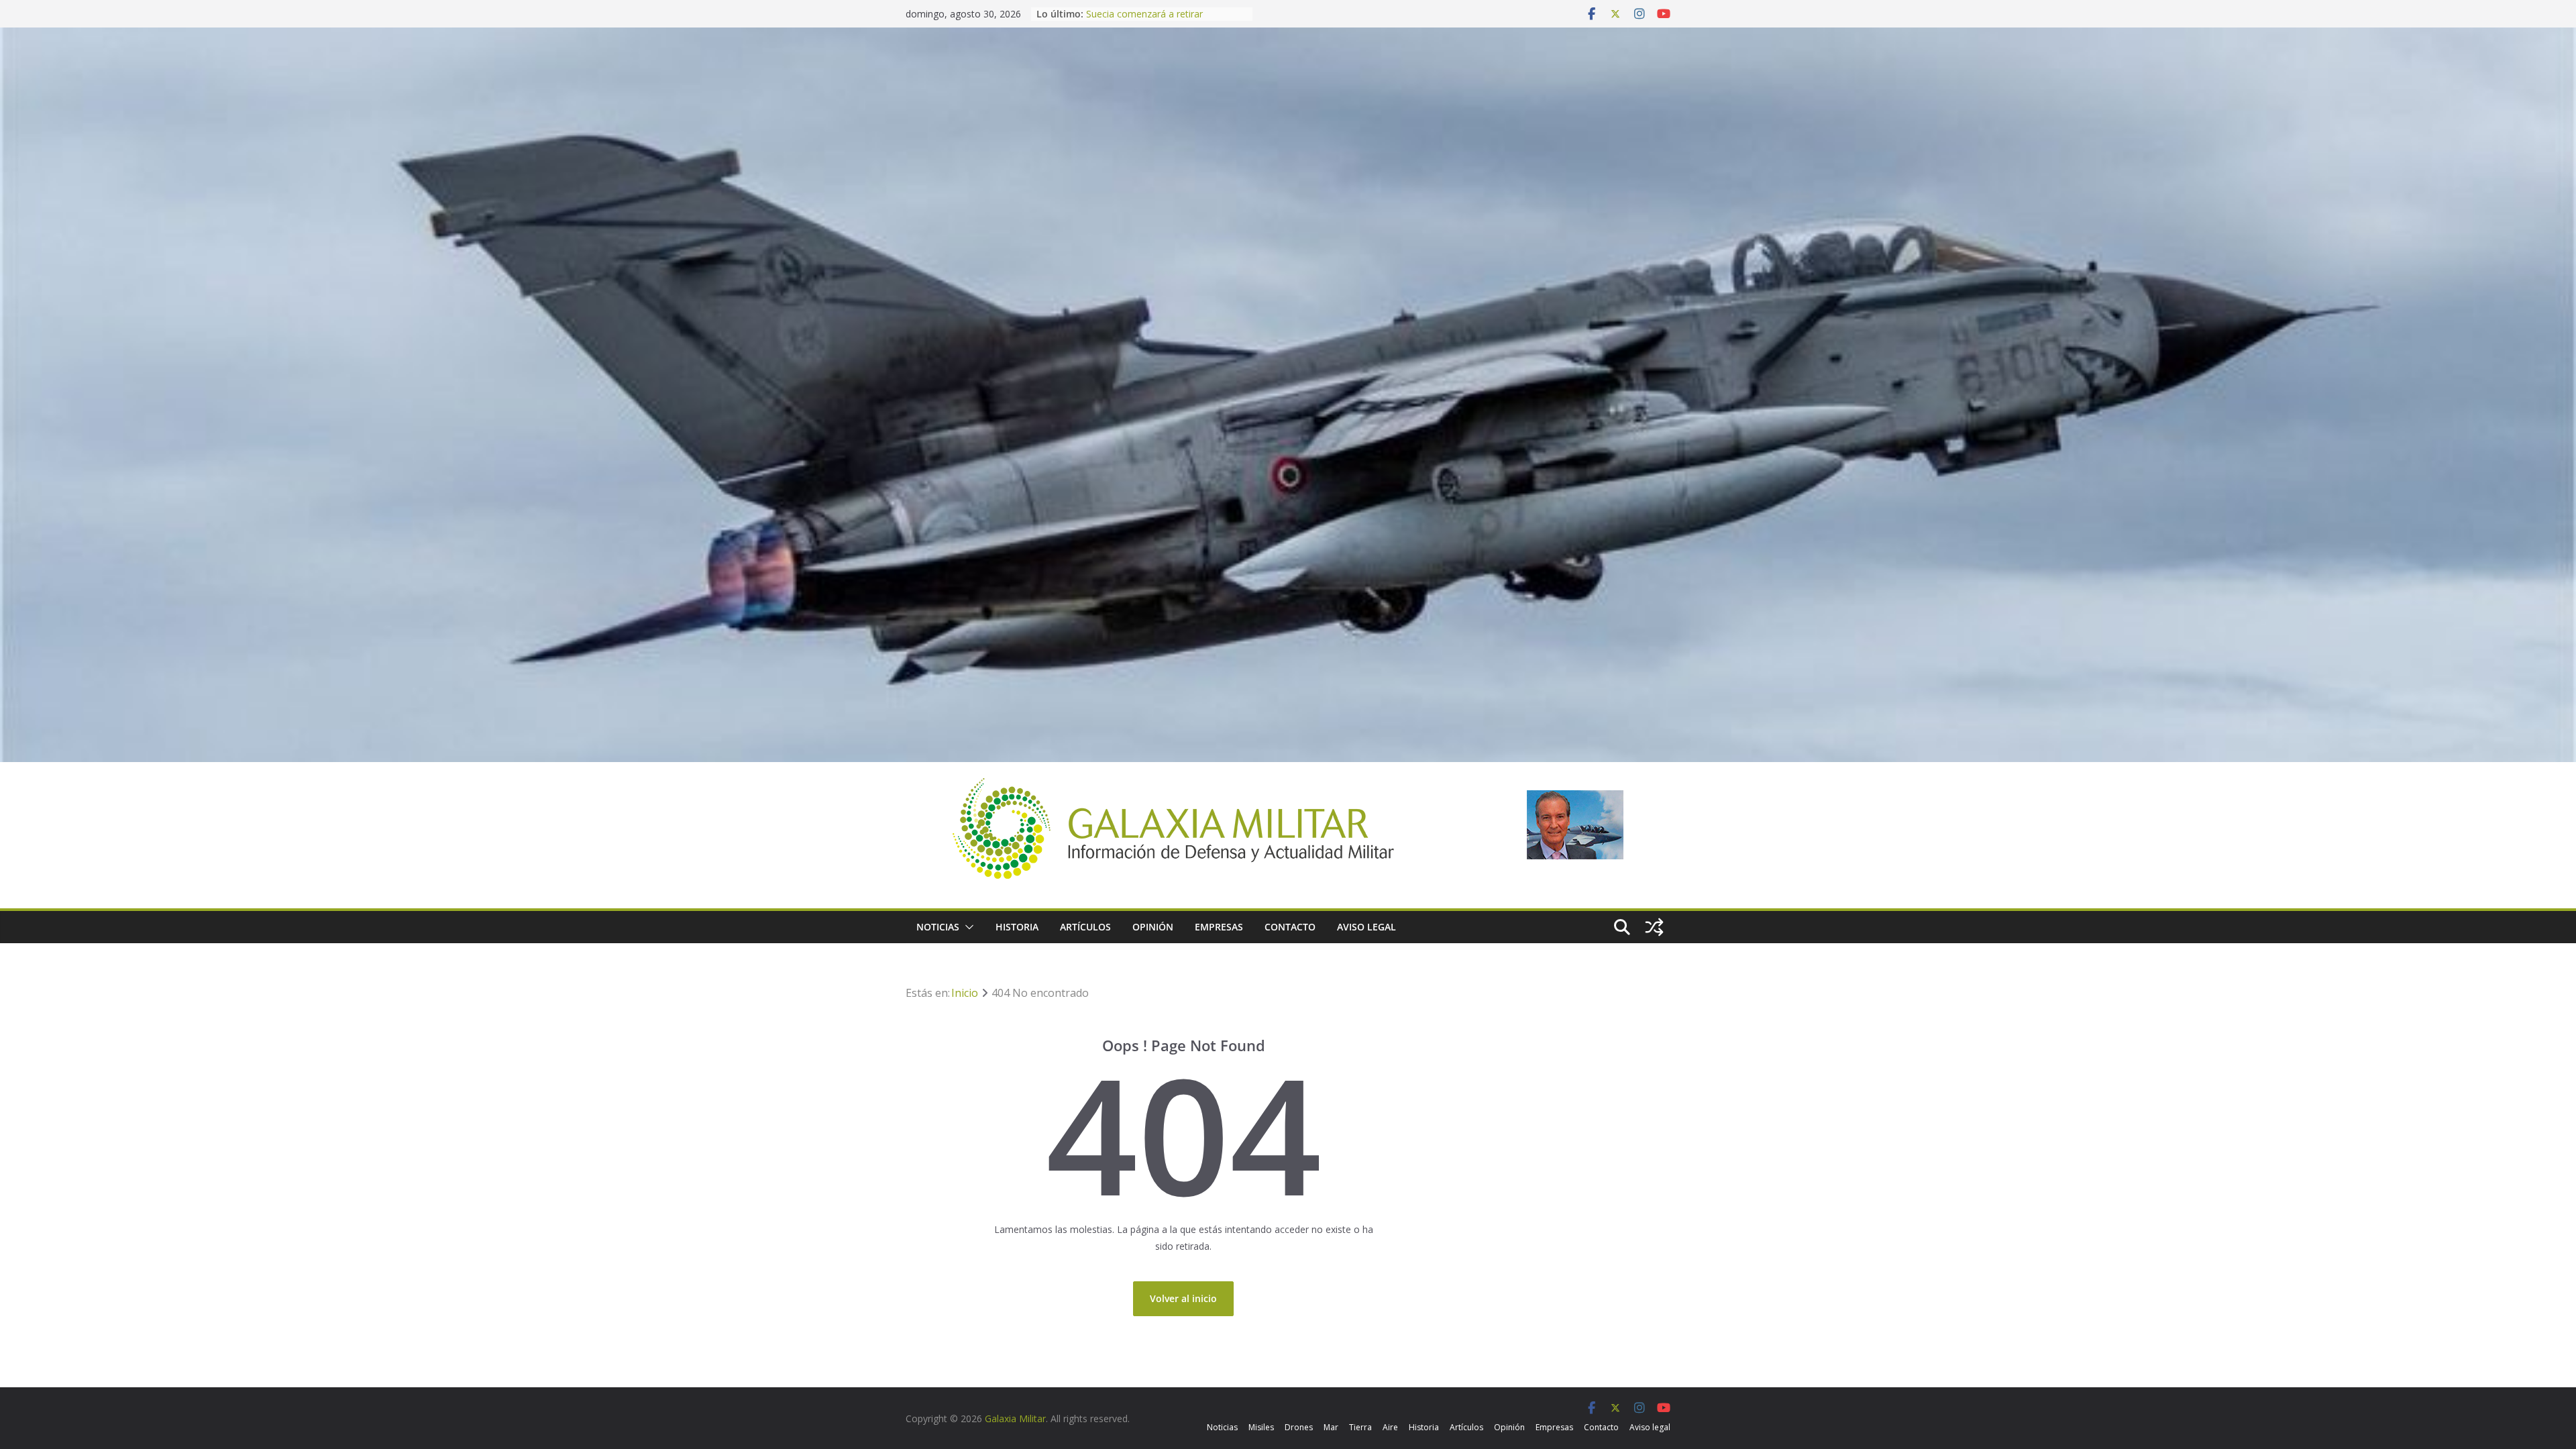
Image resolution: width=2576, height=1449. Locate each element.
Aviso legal (1366, 927)
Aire (1390, 1427)
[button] (967, 927)
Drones (1299, 1427)
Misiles (1261, 1427)
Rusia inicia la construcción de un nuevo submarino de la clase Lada (1160, 20)
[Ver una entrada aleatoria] (1654, 927)
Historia (1017, 927)
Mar (1331, 1427)
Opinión (1153, 927)
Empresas (1219, 927)
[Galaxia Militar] (1288, 36)
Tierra (1360, 1427)
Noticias (938, 927)
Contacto (1290, 927)
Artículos (1085, 927)
